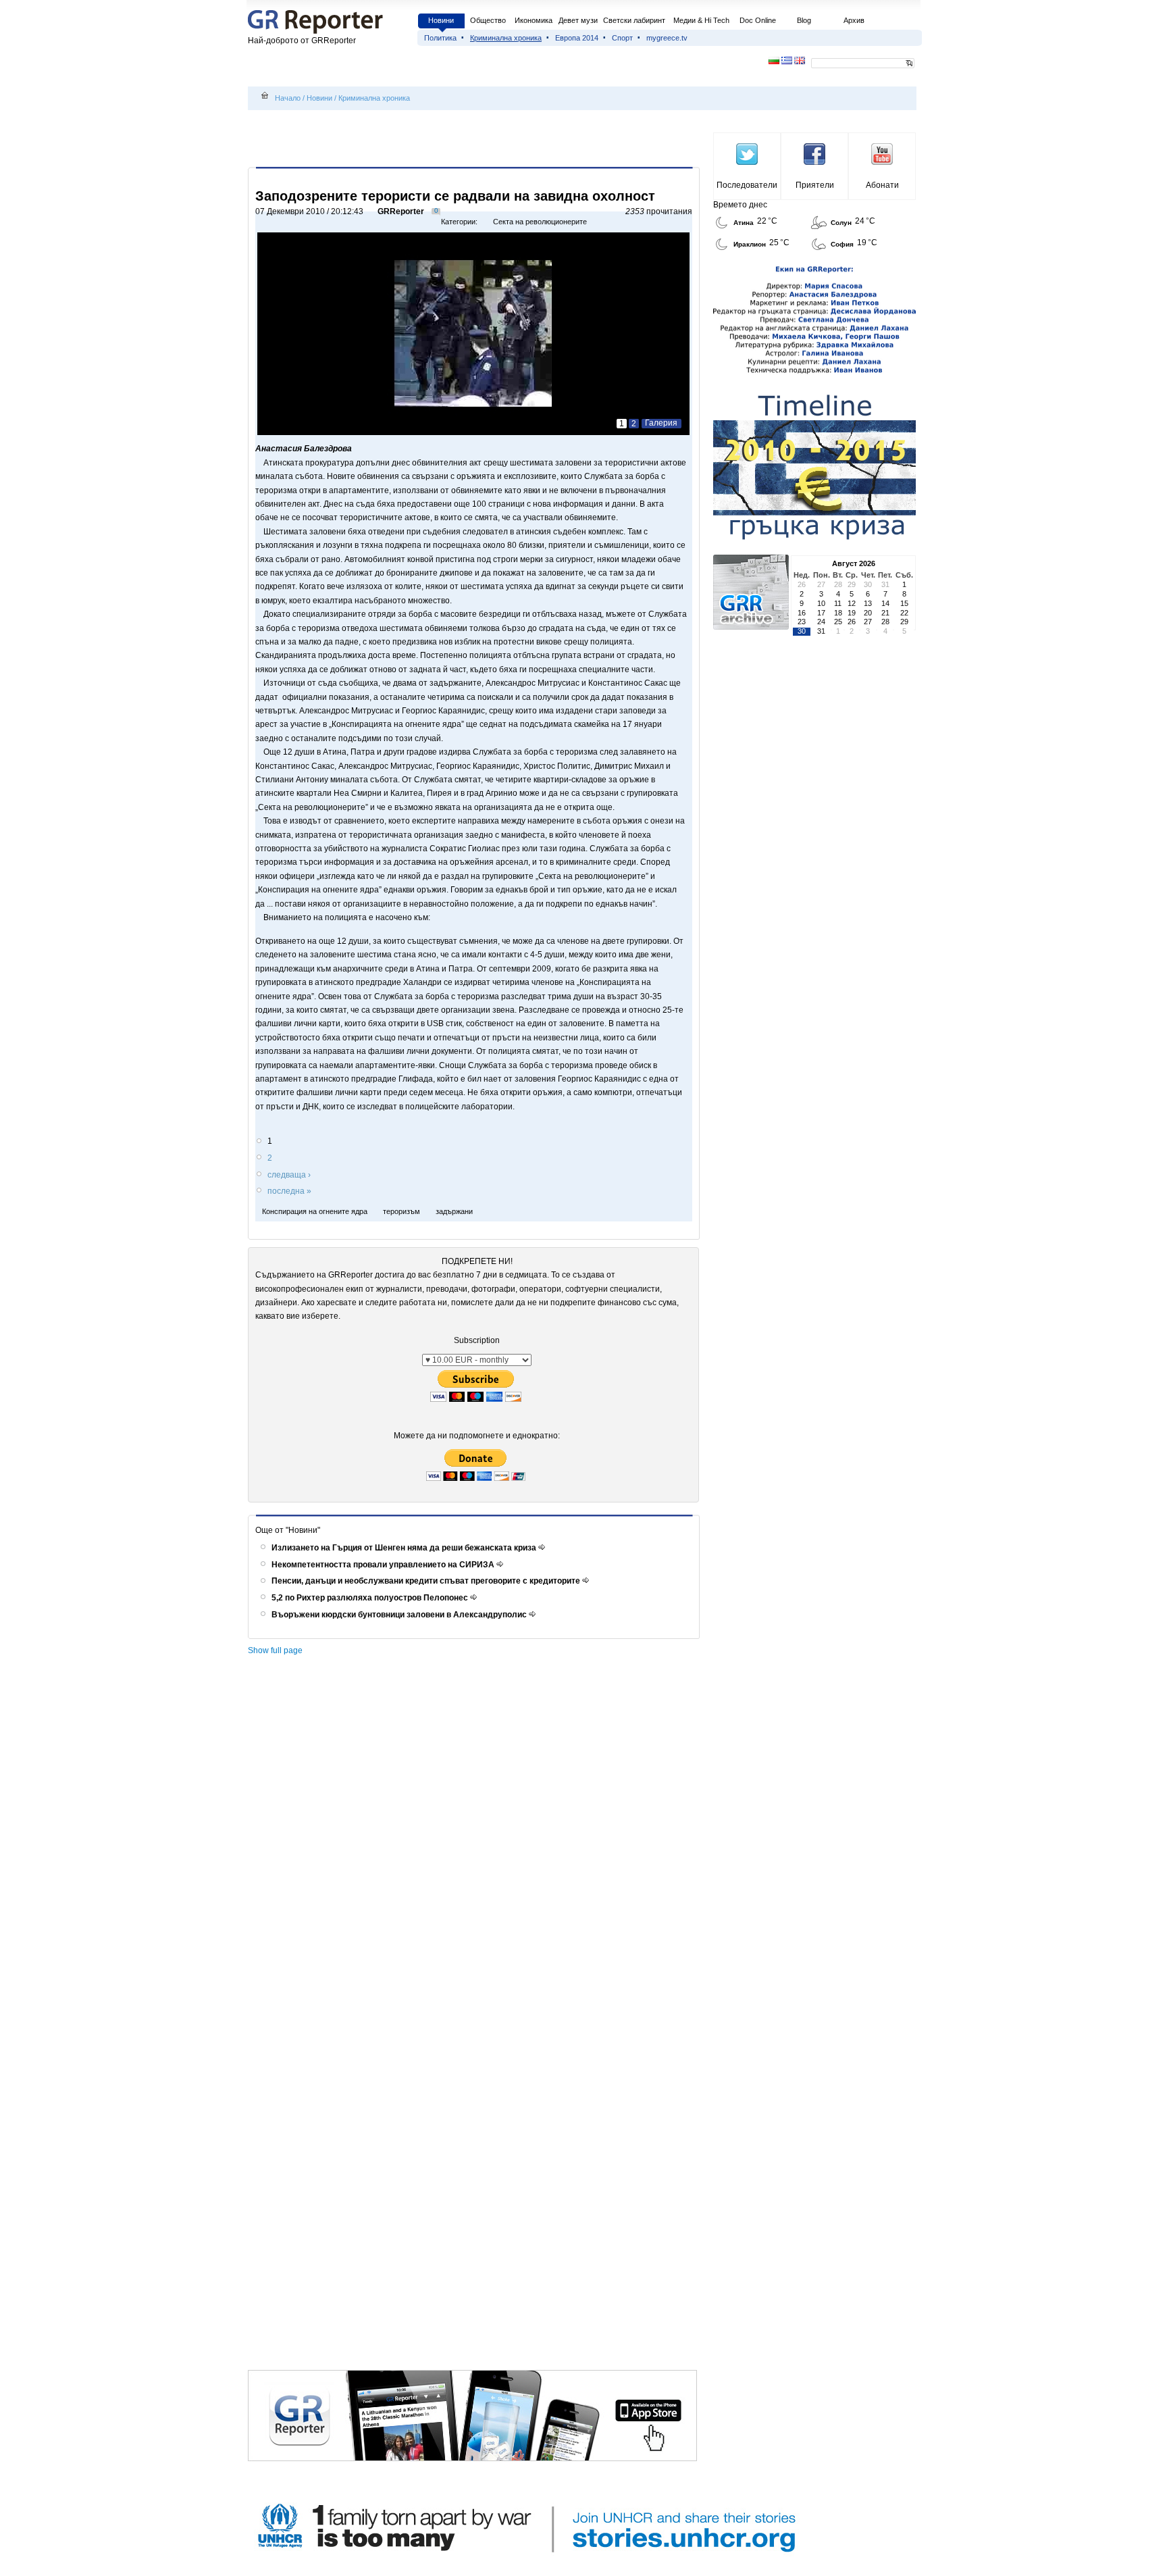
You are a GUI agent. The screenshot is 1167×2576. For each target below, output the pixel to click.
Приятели (815, 185)
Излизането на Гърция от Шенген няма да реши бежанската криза (405, 1548)
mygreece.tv (667, 38)
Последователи (747, 185)
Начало (288, 98)
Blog (804, 20)
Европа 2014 (577, 38)
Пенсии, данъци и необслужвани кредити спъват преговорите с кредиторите (427, 1581)
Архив (854, 20)
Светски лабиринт (634, 20)
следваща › (289, 1175)
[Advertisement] (476, 140)
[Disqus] (476, 1848)
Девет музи (578, 20)
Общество (488, 20)
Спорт (622, 38)
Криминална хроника (506, 38)
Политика (440, 38)
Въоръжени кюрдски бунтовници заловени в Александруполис (400, 1615)
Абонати (882, 185)
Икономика (534, 20)
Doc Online (758, 20)
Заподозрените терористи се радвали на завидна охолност (455, 196)
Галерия (661, 423)
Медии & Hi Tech (701, 20)
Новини (441, 20)
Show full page (275, 1650)
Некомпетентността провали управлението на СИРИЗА (384, 1565)
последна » (289, 1191)
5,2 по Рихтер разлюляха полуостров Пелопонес (371, 1598)
